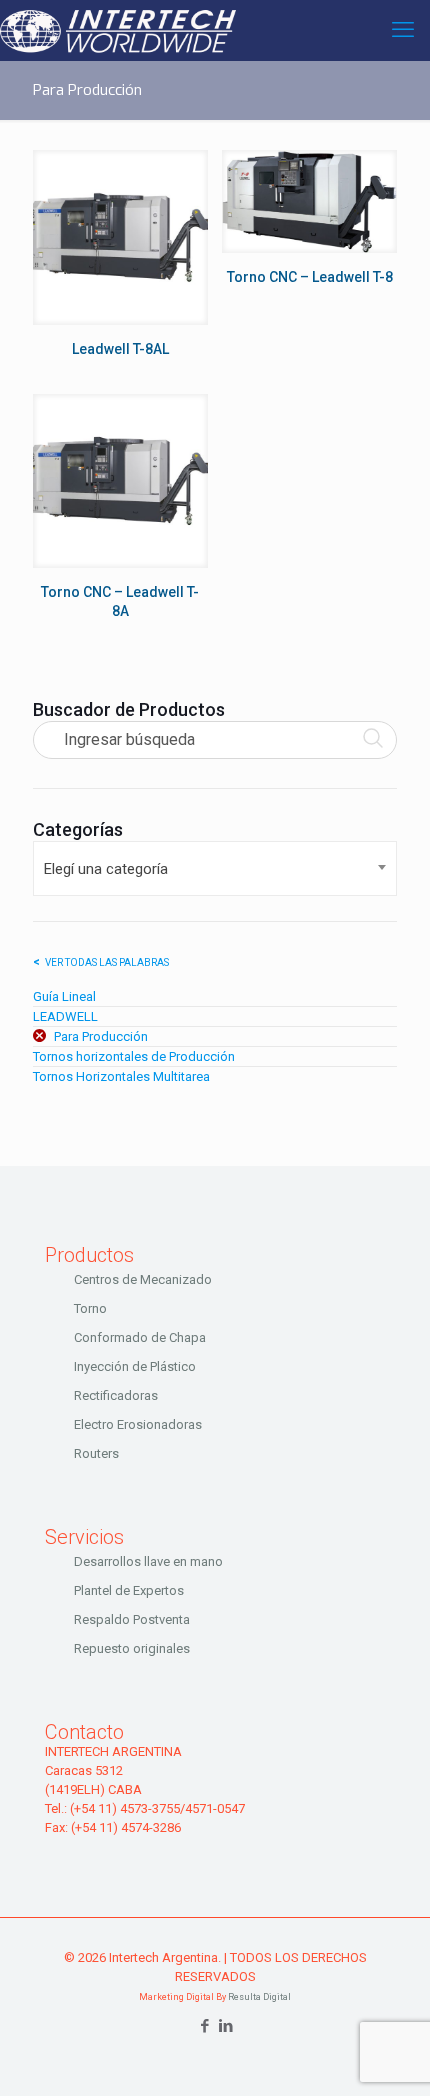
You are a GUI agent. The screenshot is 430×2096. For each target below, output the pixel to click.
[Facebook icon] (204, 2026)
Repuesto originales (132, 1648)
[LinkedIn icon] (225, 2026)
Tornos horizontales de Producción (134, 1056)
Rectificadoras (116, 1395)
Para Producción (101, 1036)
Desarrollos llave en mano (148, 1561)
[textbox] (215, 868)
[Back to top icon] (389, 2055)
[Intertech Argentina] (118, 30)
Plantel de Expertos (129, 1590)
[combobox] (215, 868)
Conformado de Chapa (140, 1337)
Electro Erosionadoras (138, 1424)
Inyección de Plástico (135, 1366)
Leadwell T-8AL (120, 349)
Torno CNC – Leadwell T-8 (310, 277)
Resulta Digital (259, 1997)
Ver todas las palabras (107, 962)
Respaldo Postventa (132, 1619)
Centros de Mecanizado (143, 1279)
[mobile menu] (403, 30)
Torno (90, 1308)
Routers (96, 1453)
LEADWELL (65, 1016)
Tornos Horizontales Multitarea (121, 1076)
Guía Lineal (64, 996)
